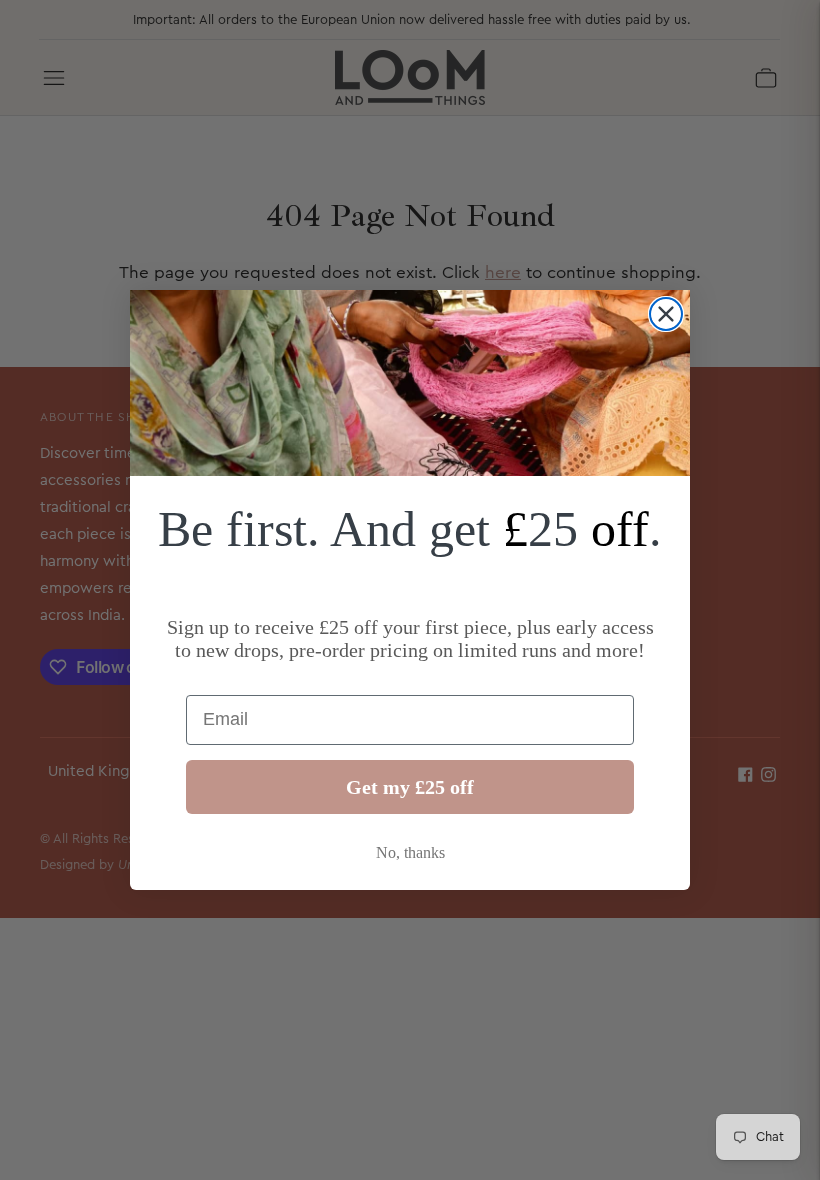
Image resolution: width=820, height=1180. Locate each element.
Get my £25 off (410, 787)
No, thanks (410, 852)
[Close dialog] (666, 314)
